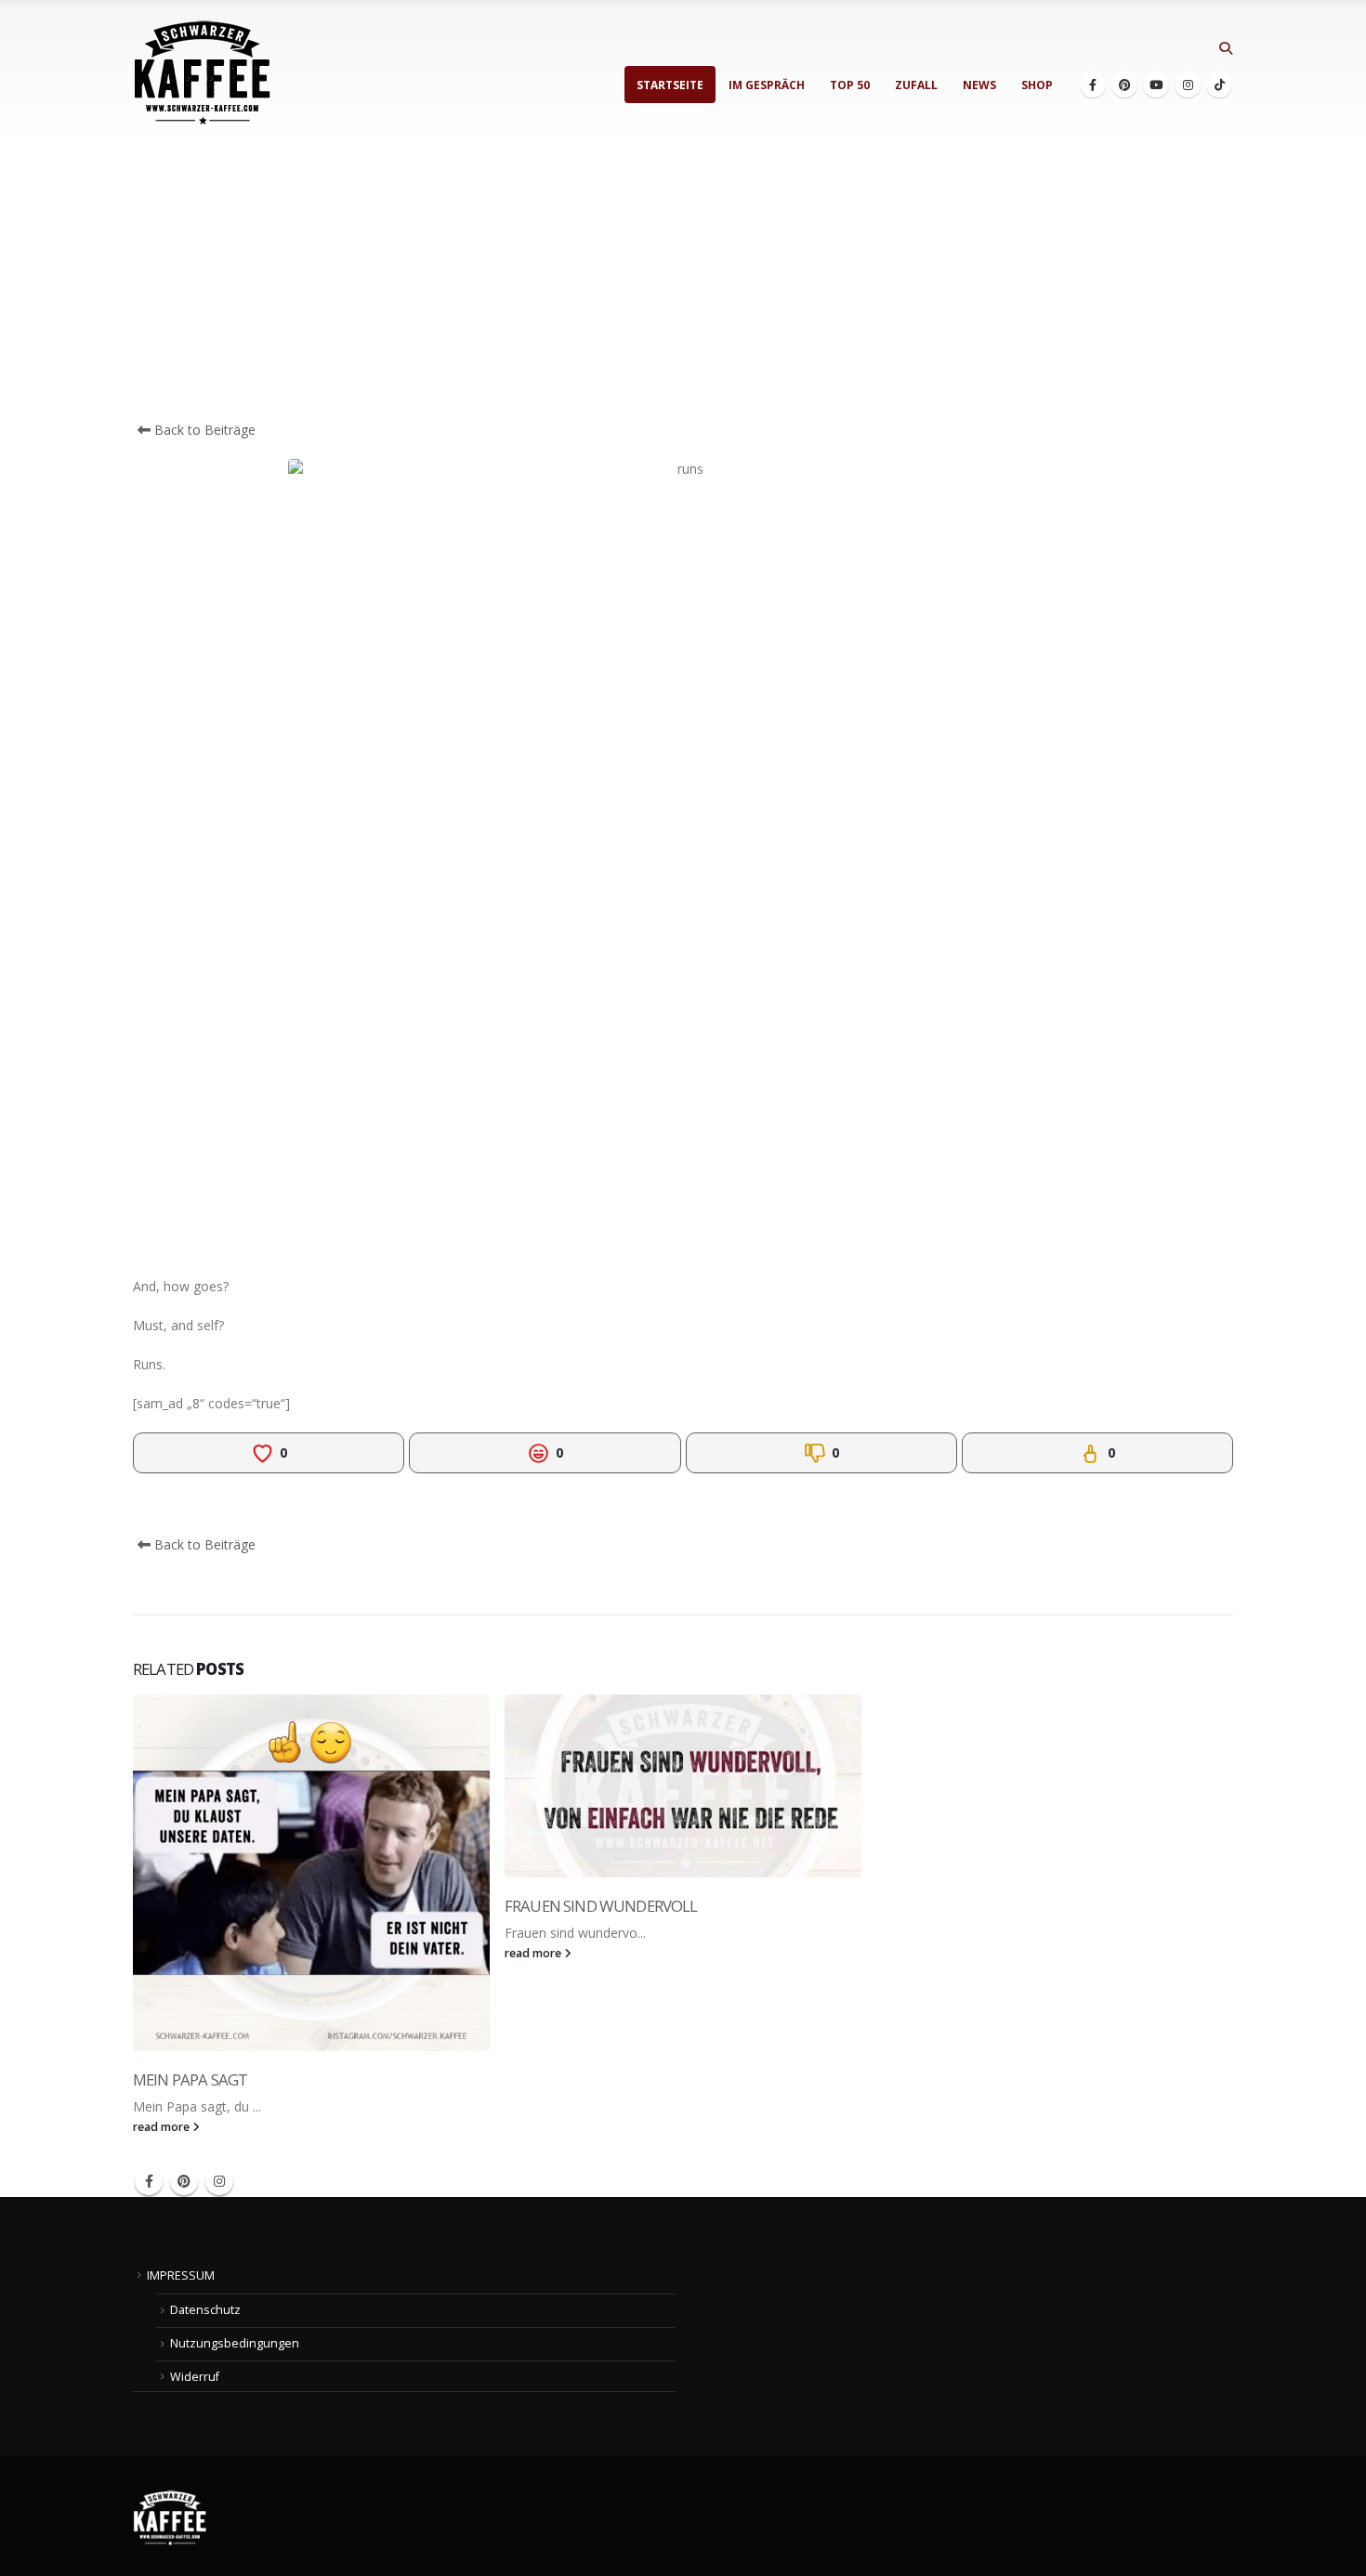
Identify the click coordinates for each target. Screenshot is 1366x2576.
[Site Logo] (203, 73)
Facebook (149, 2181)
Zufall (916, 85)
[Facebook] (1093, 85)
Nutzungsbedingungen (235, 2343)
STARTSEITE (670, 85)
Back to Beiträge (203, 430)
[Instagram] (1188, 85)
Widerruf (195, 2377)
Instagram (219, 2181)
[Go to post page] (311, 1873)
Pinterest (184, 2181)
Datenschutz (205, 2310)
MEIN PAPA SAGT (190, 2079)
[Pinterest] (1124, 85)
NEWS (979, 85)
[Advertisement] (683, 281)
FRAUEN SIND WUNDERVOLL (601, 1906)
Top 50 (850, 85)
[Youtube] (1156, 85)
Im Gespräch (767, 85)
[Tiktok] (1219, 85)
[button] (1225, 48)
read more (163, 2127)
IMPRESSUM (181, 2275)
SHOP (1037, 85)
